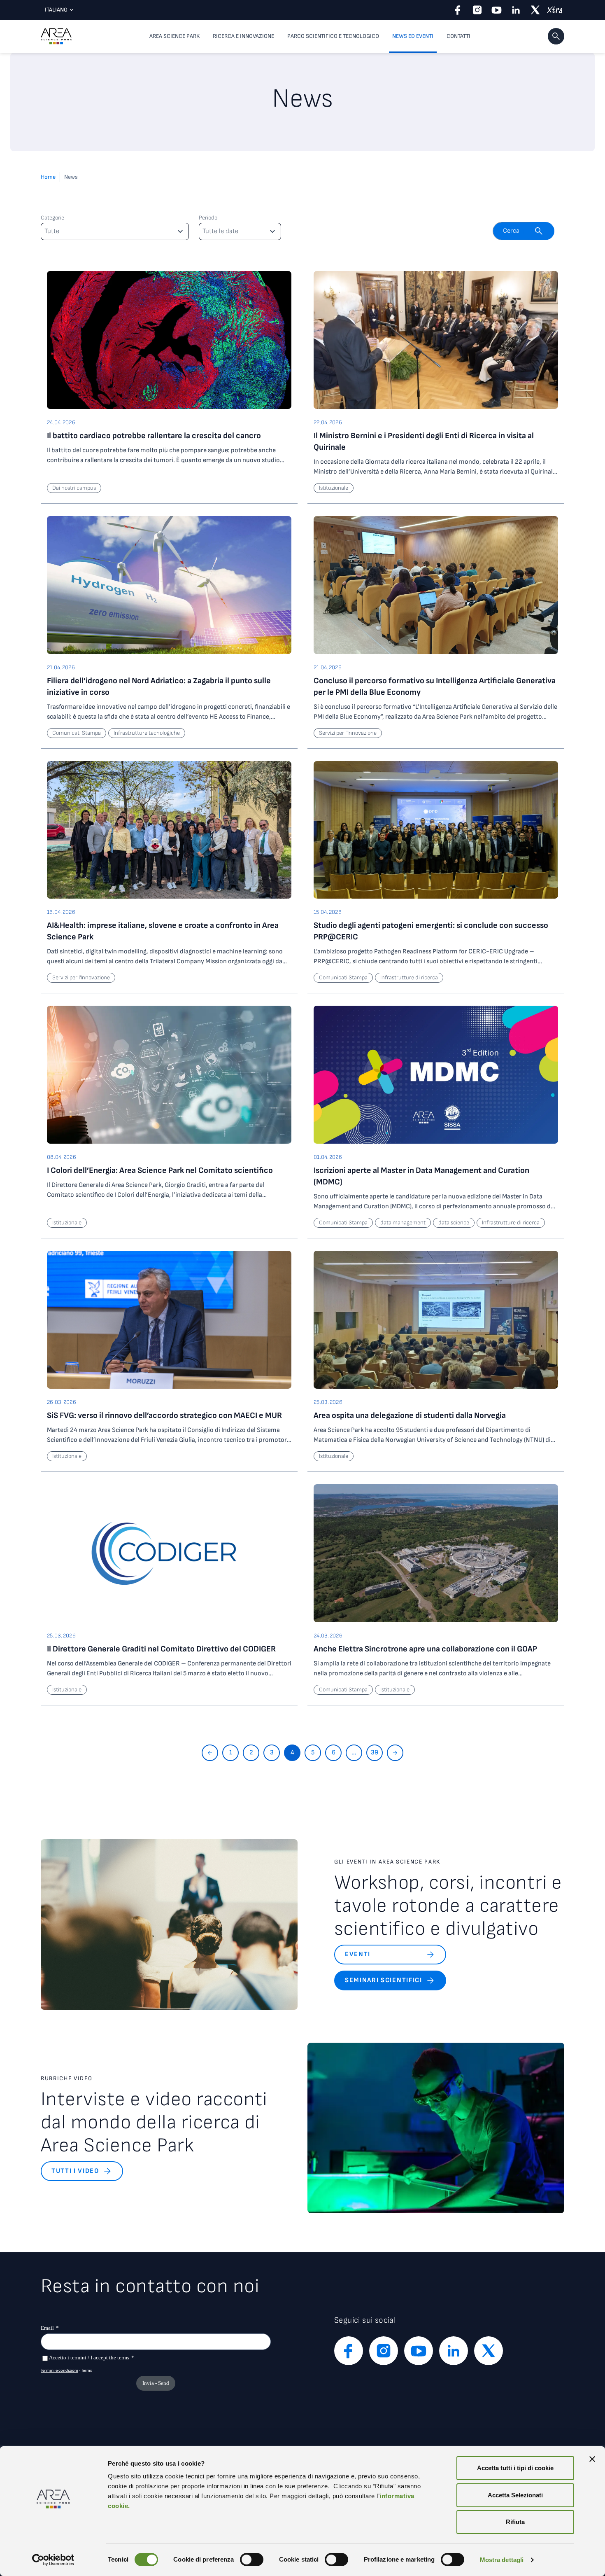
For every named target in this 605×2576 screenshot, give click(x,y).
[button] (556, 36)
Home (48, 177)
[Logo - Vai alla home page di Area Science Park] (56, 36)
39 (375, 1753)
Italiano (56, 10)
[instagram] (477, 10)
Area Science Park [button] (175, 36)
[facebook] (458, 10)
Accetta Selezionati (515, 2495)
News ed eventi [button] (413, 36)
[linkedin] (516, 10)
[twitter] (535, 10)
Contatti (458, 36)
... (354, 1753)
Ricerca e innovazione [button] (243, 36)
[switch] (252, 2560)
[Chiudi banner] (592, 2459)
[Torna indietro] (210, 1753)
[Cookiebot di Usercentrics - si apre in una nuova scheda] (53, 2560)
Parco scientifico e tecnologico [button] (333, 36)
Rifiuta (515, 2522)
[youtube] (497, 10)
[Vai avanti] (395, 1753)
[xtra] (555, 10)
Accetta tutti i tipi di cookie (515, 2468)
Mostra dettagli (502, 2560)
